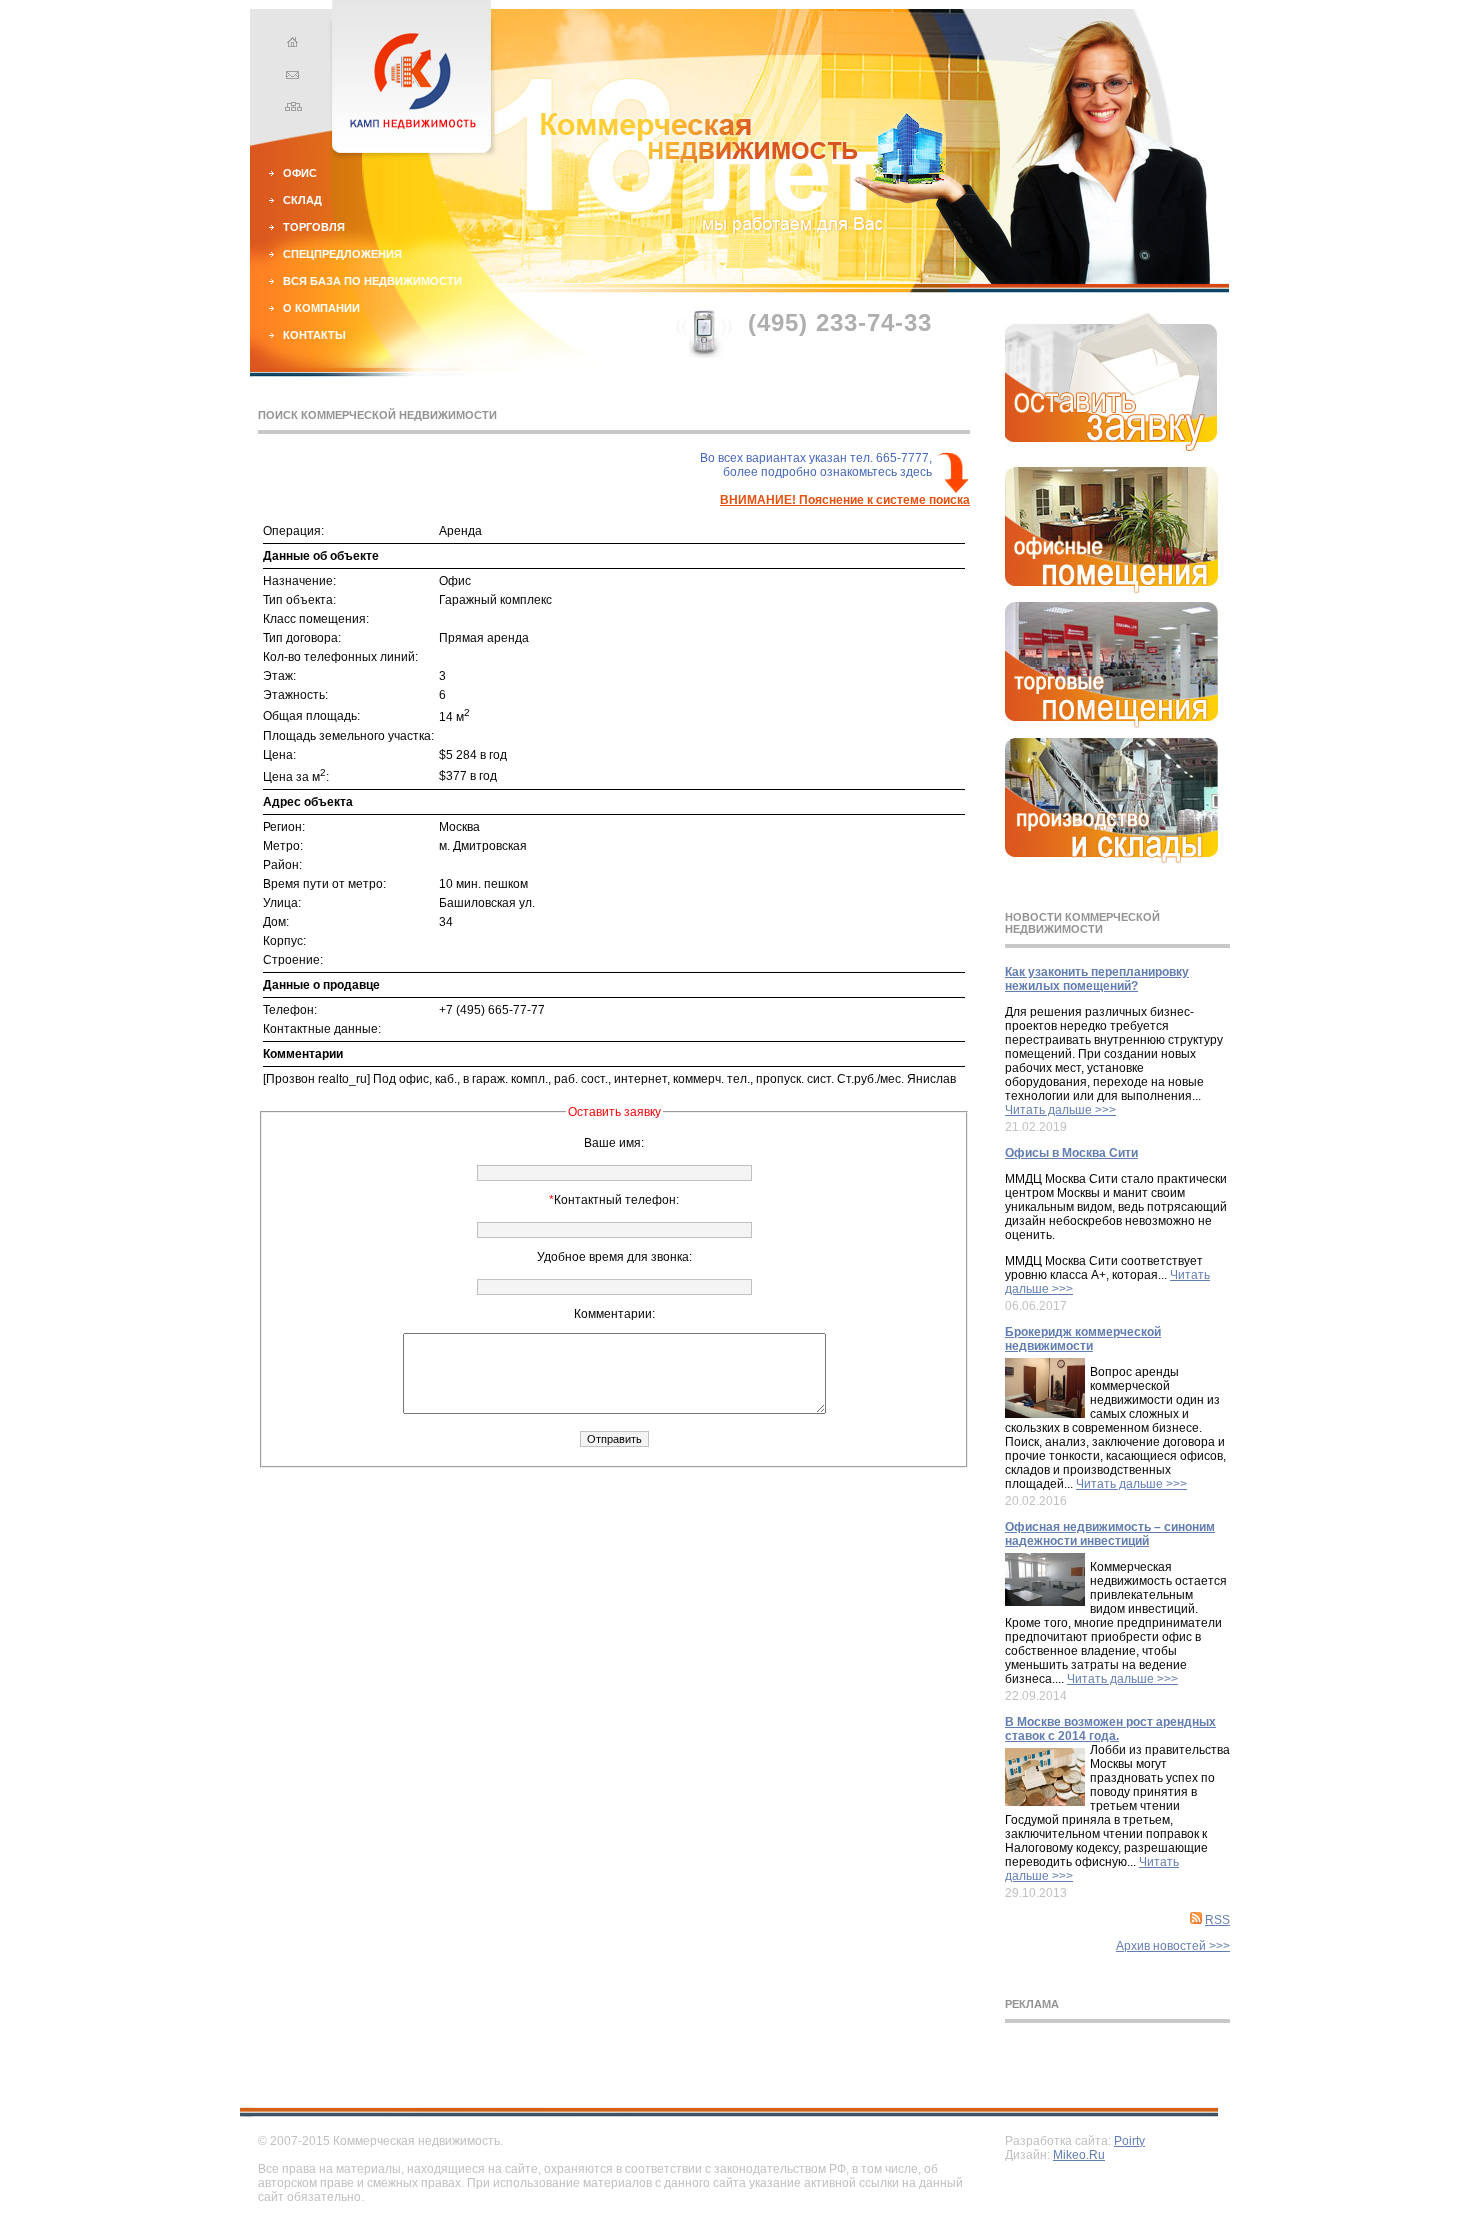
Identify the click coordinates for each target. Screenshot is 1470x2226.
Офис (300, 173)
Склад (302, 200)
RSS (1217, 1920)
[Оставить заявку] (1111, 447)
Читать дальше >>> (1060, 1110)
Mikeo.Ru (1079, 2155)
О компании (321, 308)
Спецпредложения (342, 254)
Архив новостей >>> (1173, 1946)
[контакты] (290, 77)
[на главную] (290, 45)
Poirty (1129, 2141)
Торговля (314, 227)
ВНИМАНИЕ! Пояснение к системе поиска (845, 500)
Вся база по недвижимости (372, 281)
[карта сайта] (290, 109)
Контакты (314, 335)
